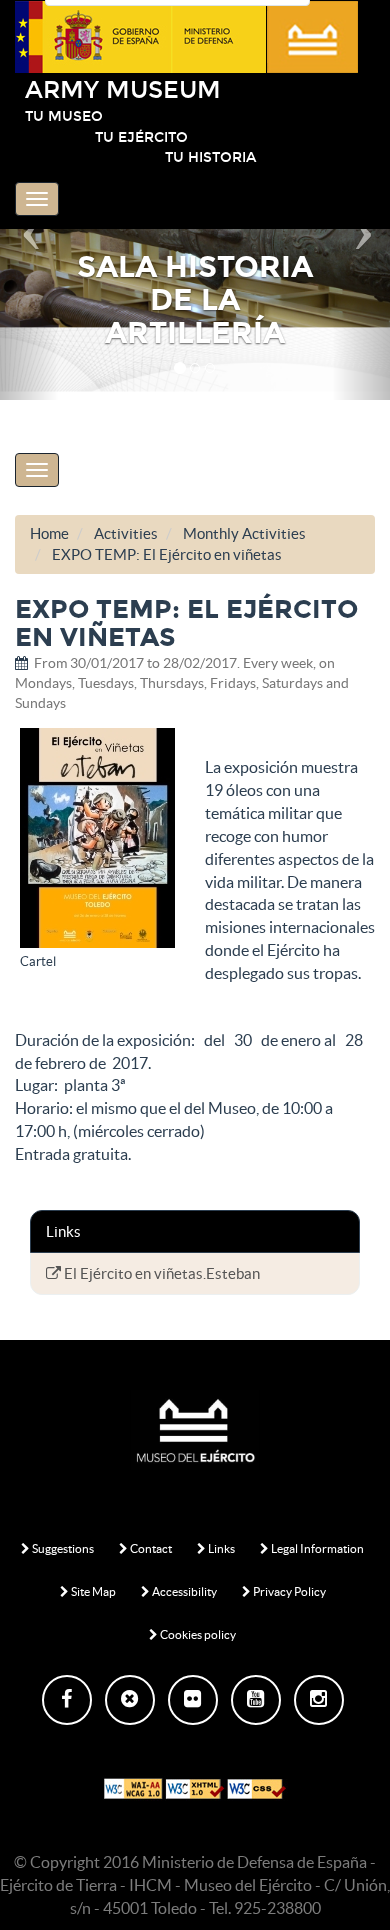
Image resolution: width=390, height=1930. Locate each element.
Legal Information (316, 1548)
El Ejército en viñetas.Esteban (160, 1273)
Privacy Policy (288, 1591)
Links (220, 1548)
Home (49, 533)
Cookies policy (197, 1634)
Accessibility (183, 1591)
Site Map (92, 1591)
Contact (150, 1548)
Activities (126, 533)
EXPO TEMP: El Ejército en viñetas (167, 554)
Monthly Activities (244, 533)
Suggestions (62, 1548)
